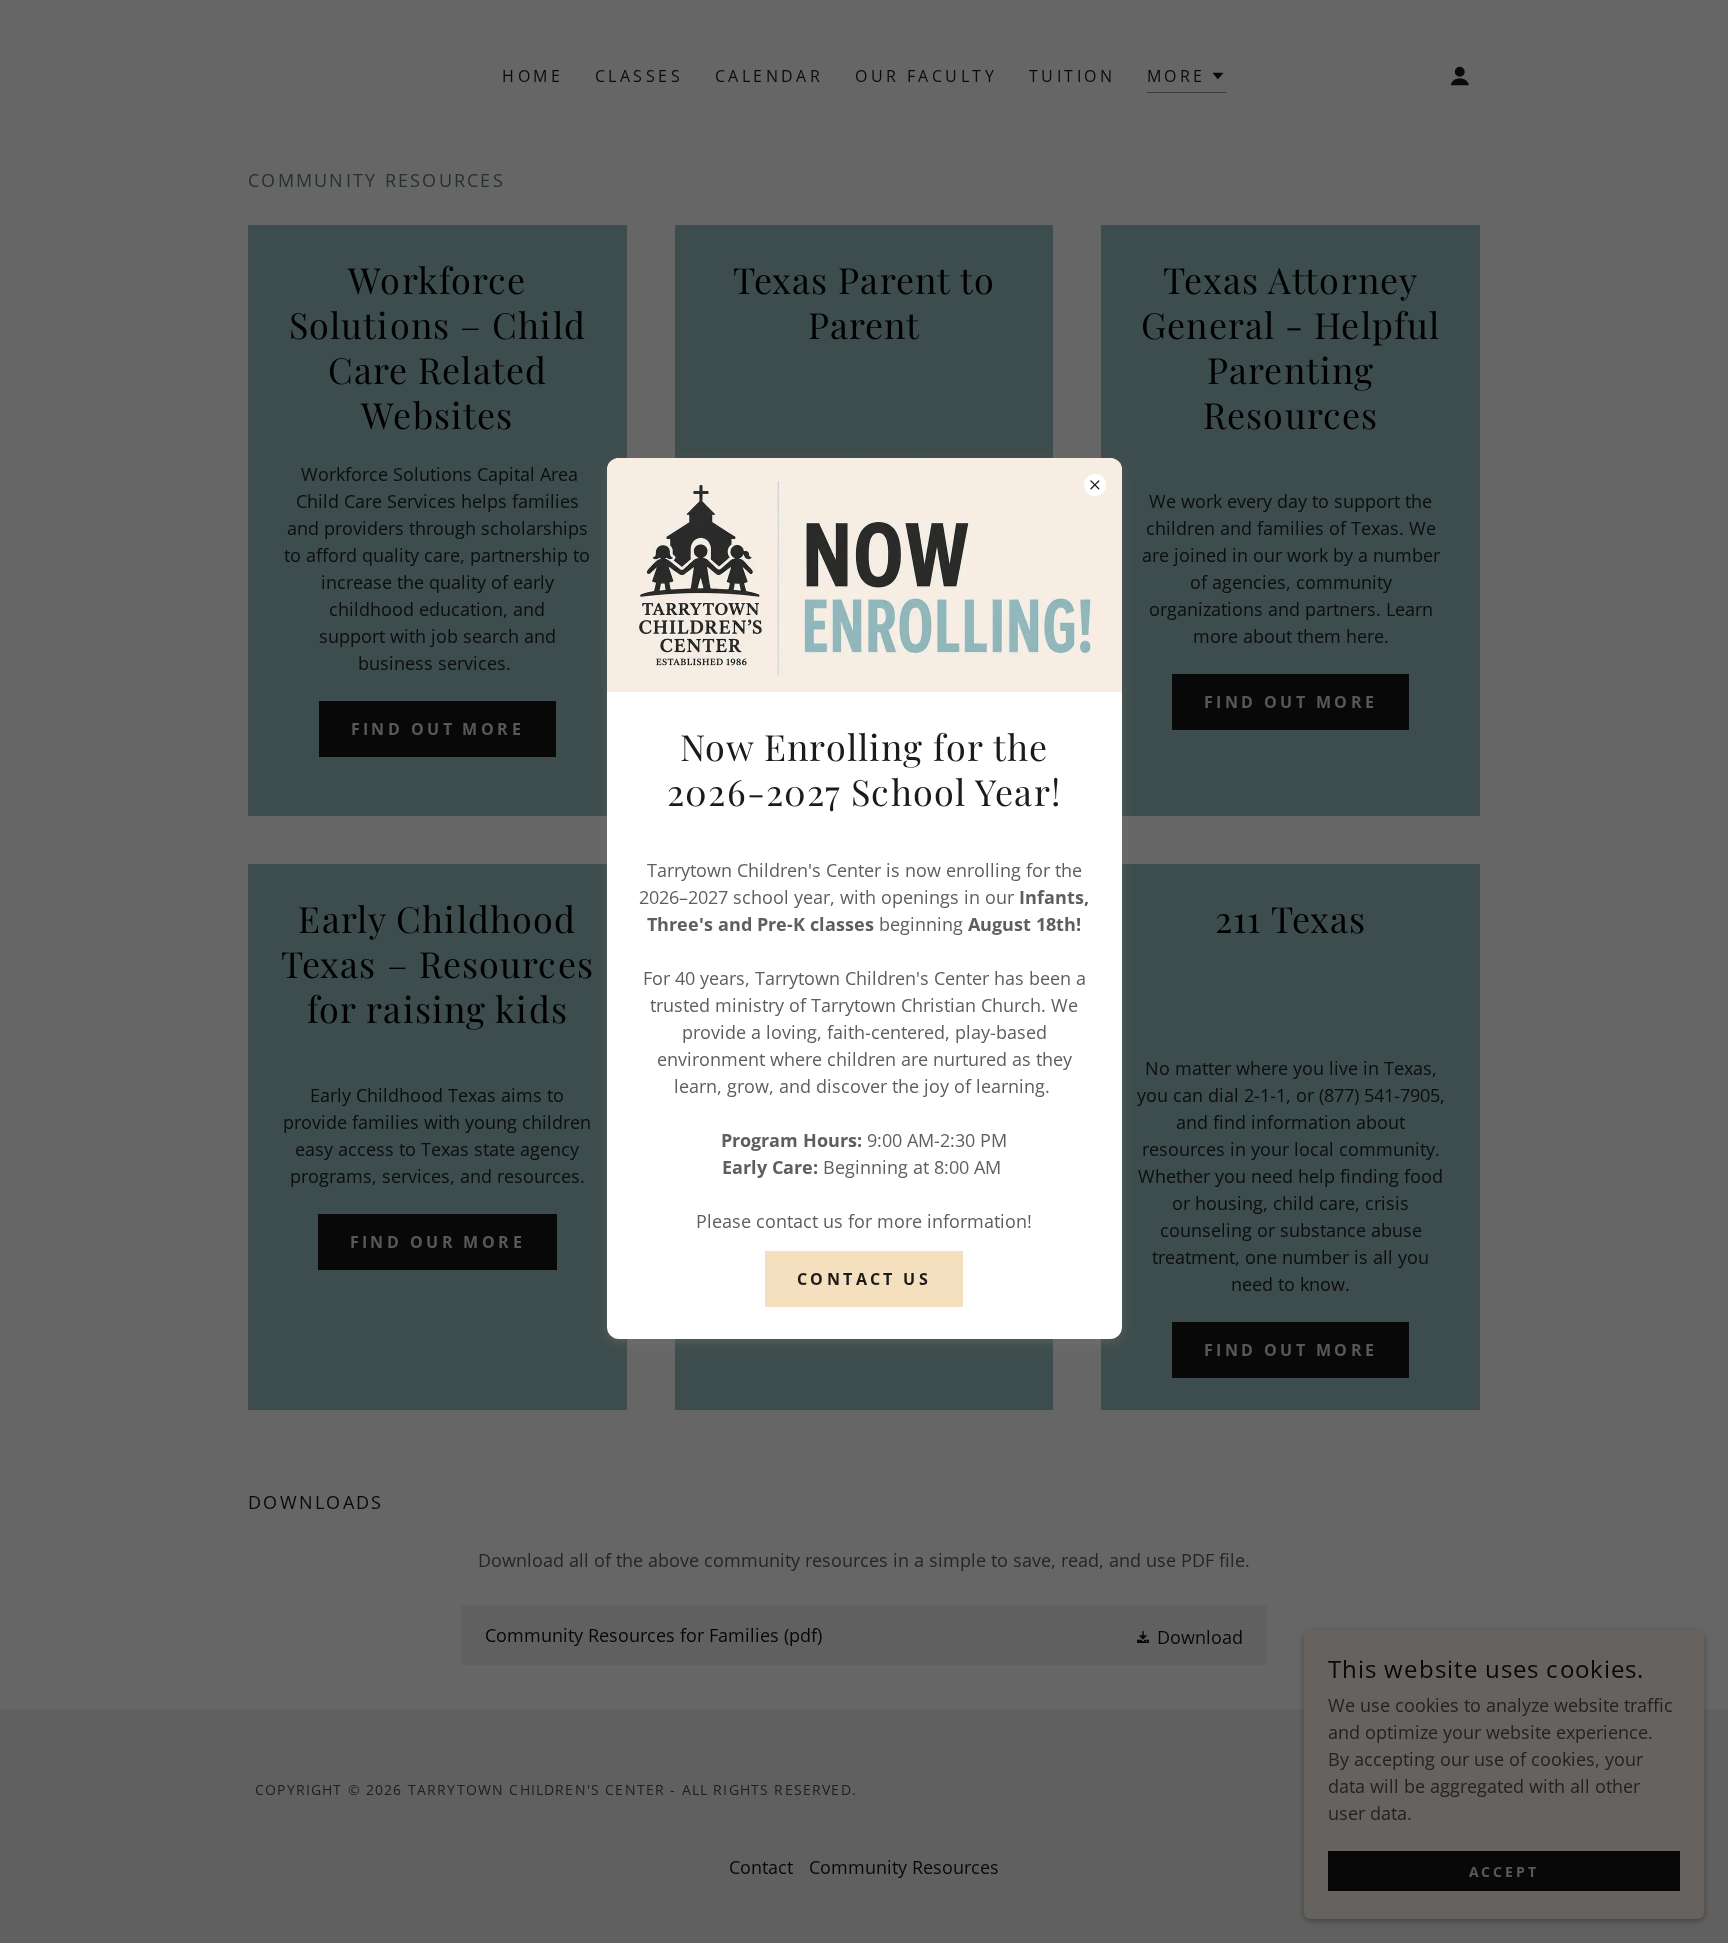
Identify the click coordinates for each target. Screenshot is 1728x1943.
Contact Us (864, 1279)
